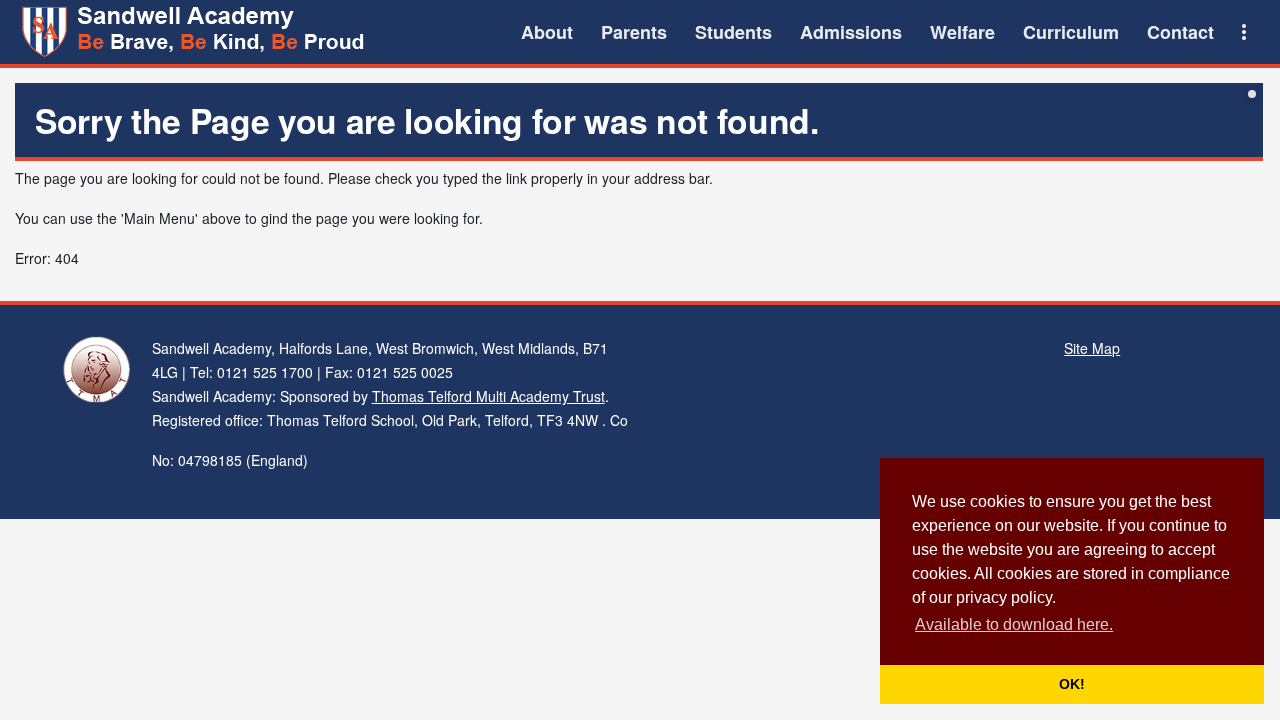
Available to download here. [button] (1014, 624)
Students (733, 32)
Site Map (1092, 348)
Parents (634, 32)
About (547, 32)
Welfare (962, 32)
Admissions (851, 32)
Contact (1180, 32)
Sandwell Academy (195, 32)
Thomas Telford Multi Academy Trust (488, 396)
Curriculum (1071, 32)
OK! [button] (1072, 684)
